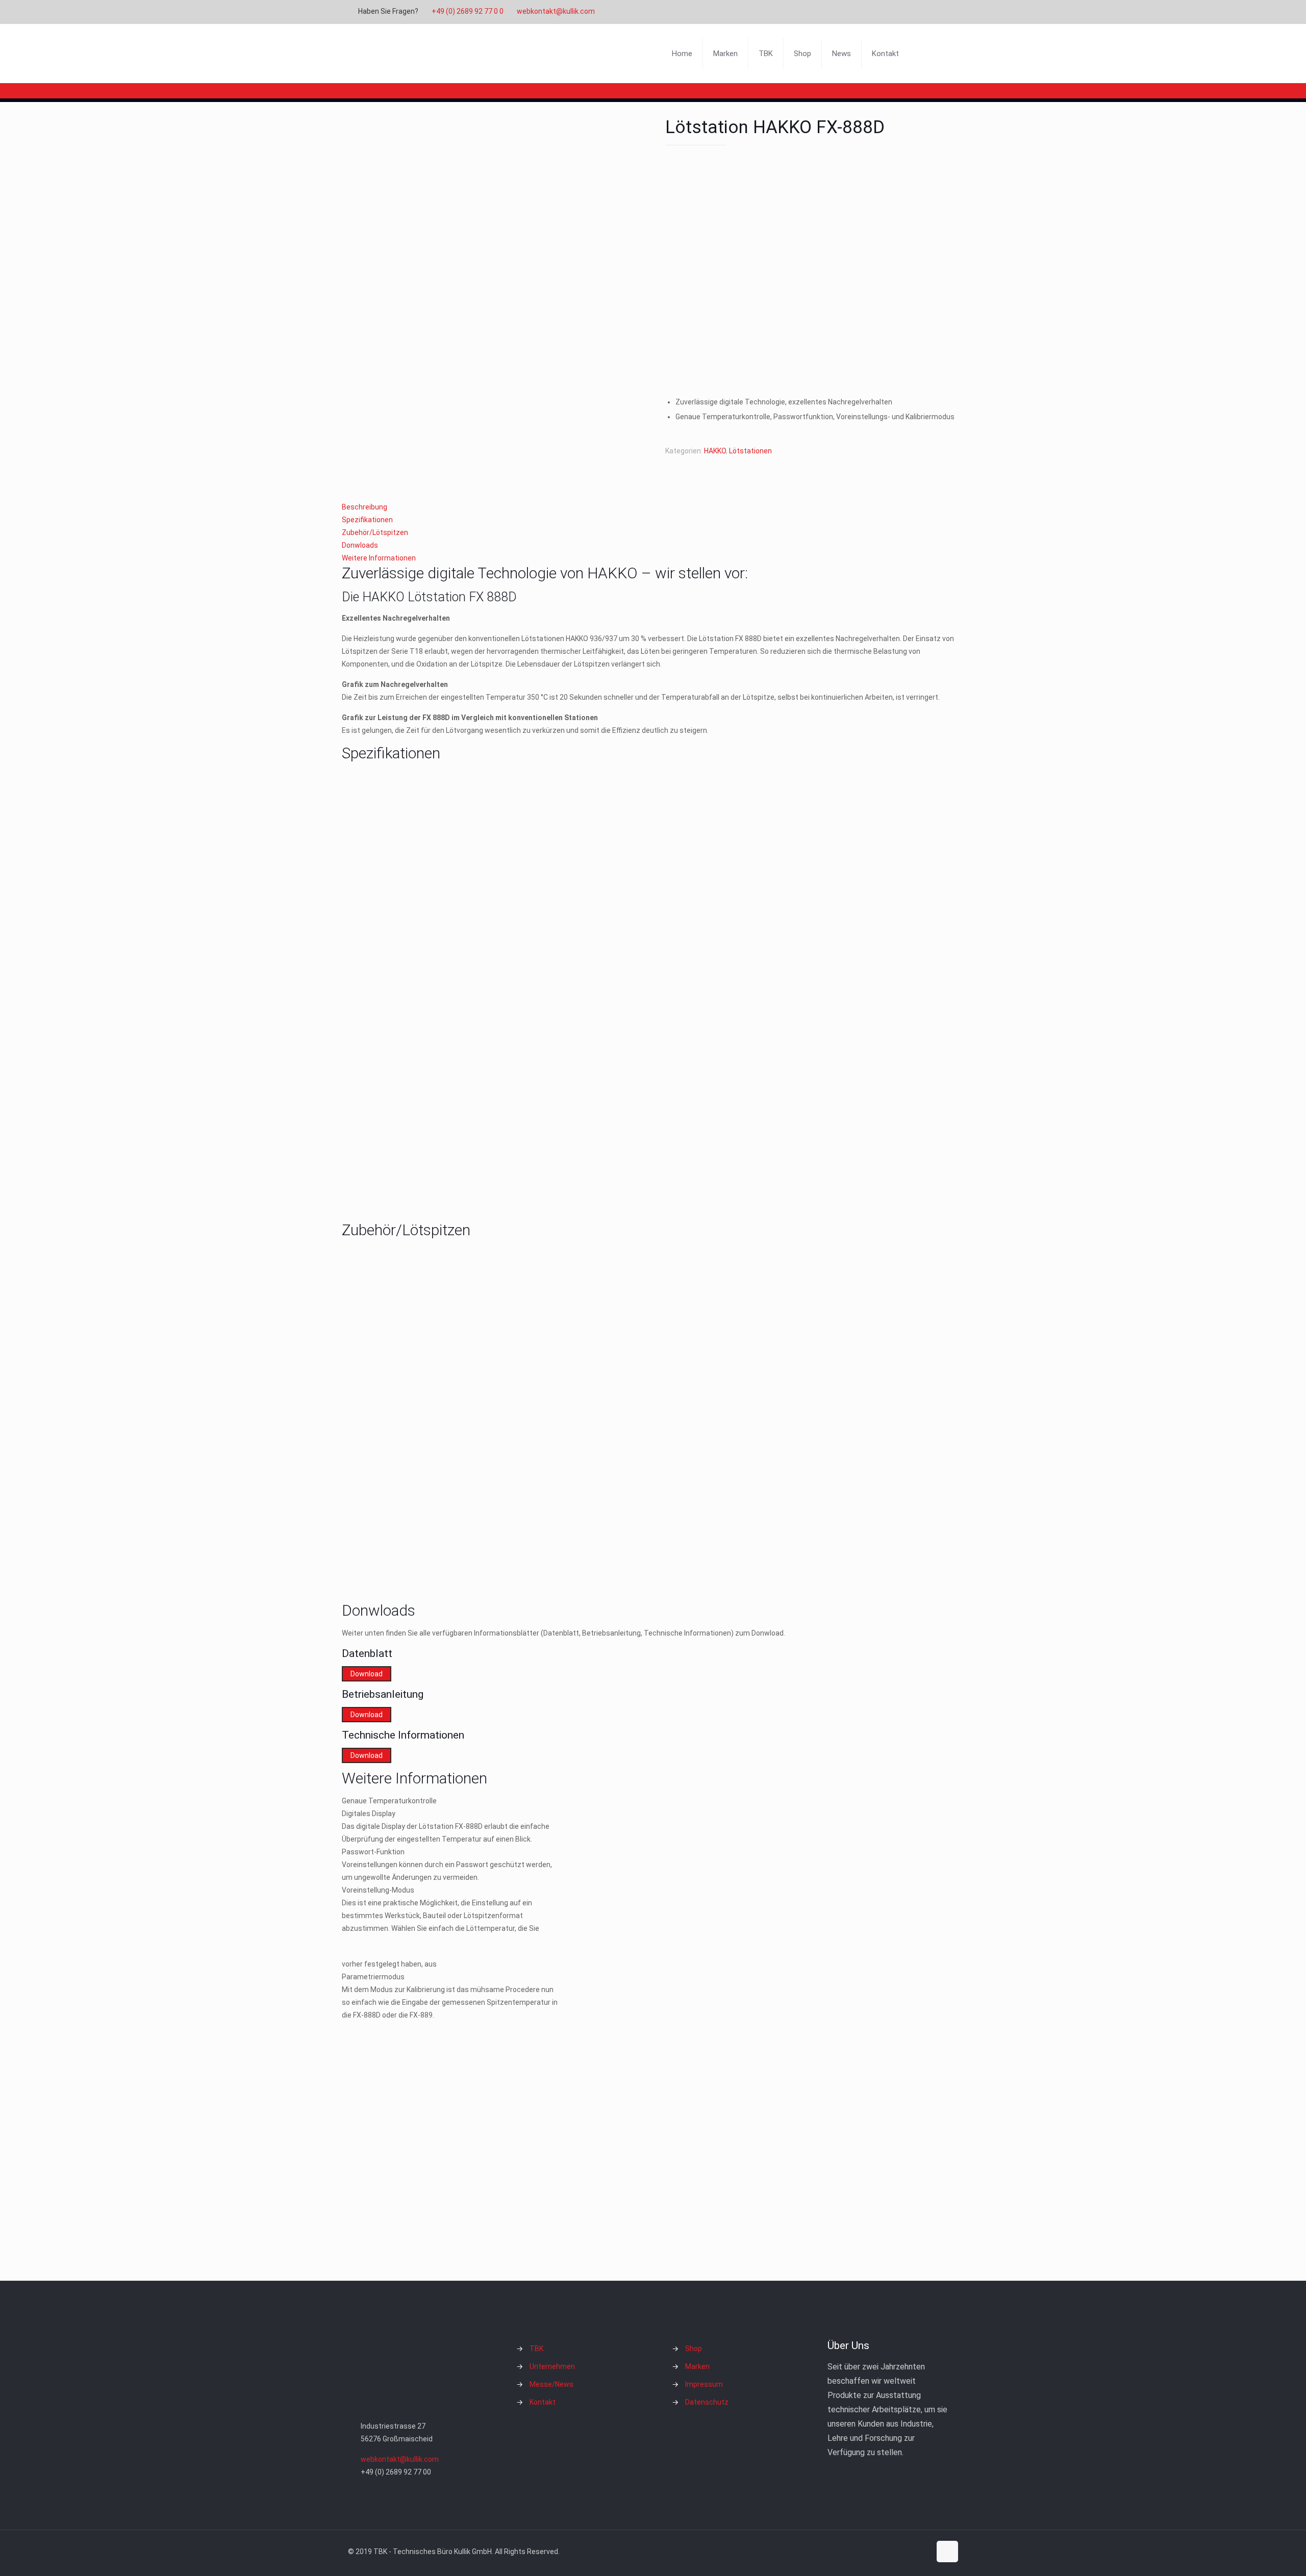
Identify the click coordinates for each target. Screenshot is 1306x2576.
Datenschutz (707, 2402)
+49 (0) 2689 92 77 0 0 (468, 11)
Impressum (704, 2384)
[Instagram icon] (929, 12)
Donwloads (360, 545)
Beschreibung (365, 507)
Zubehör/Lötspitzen (375, 532)
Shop (694, 2349)
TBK (536, 2349)
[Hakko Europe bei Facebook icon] (942, 12)
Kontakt (543, 2402)
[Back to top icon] (947, 2552)
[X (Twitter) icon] (904, 12)
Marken (697, 2366)
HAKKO (715, 451)
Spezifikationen (367, 520)
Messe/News (551, 2384)
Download (367, 1674)
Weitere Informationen (379, 558)
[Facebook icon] (891, 12)
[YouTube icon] (916, 12)
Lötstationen (750, 451)
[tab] (653, 507)
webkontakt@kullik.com (556, 11)
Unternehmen (552, 2366)
